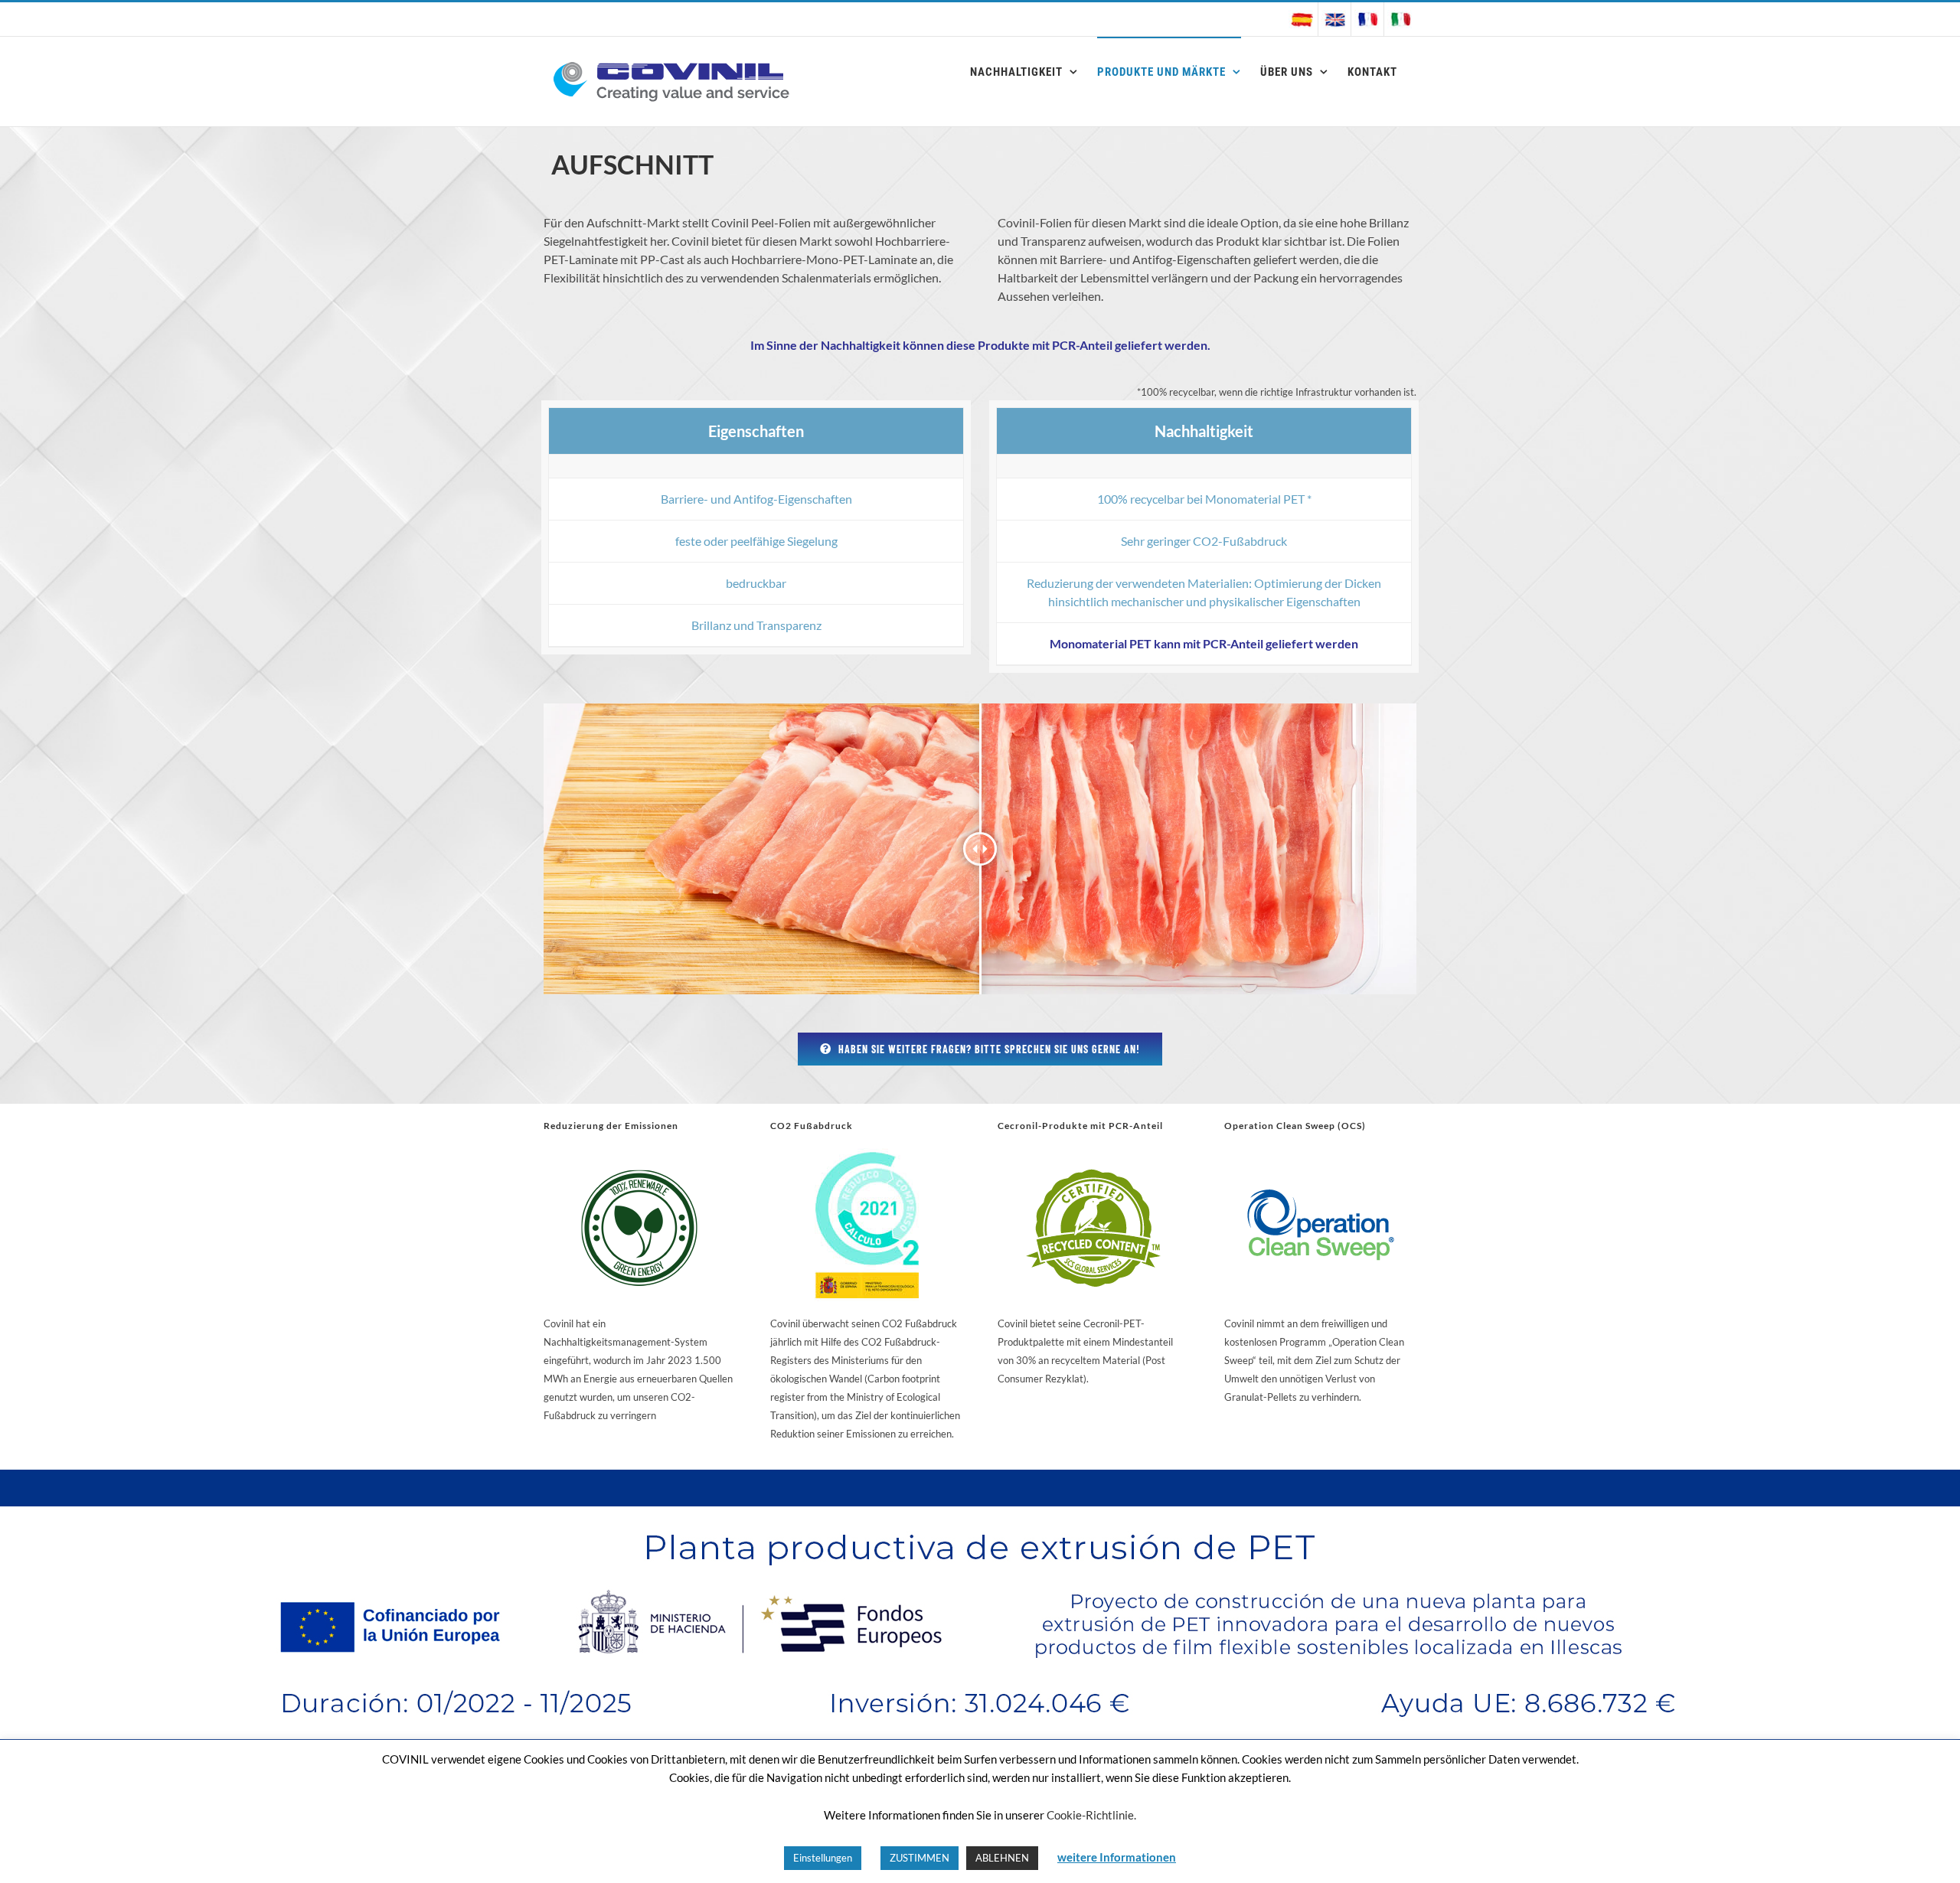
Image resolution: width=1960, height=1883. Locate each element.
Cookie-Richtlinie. (1091, 1815)
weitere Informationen (1117, 1857)
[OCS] (1321, 1154)
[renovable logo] (639, 1154)
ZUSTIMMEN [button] (920, 1858)
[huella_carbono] (867, 1154)
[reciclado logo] (1093, 1154)
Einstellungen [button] (823, 1858)
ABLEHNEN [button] (1002, 1858)
